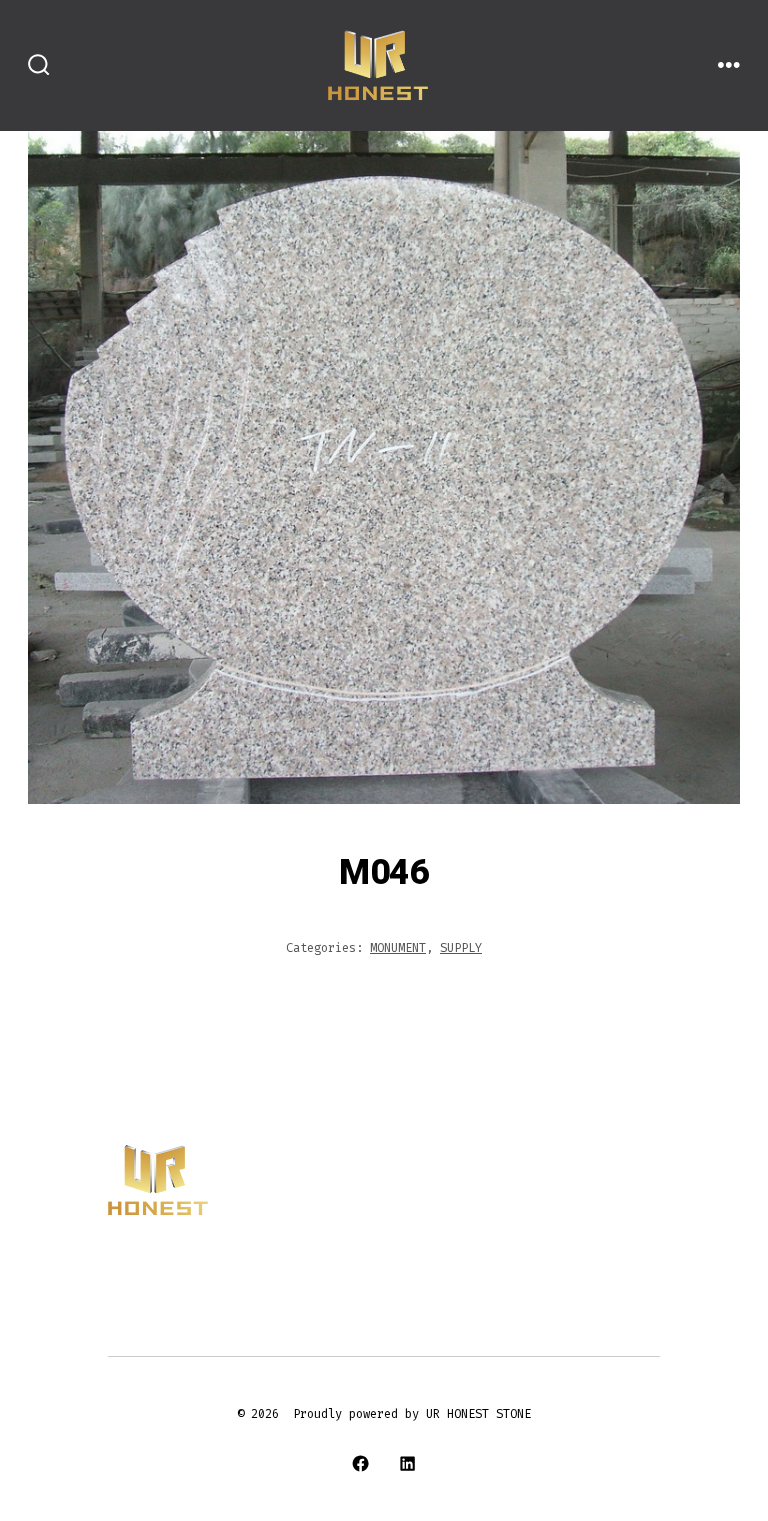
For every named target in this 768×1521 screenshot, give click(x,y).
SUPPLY (461, 948)
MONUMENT (398, 948)
